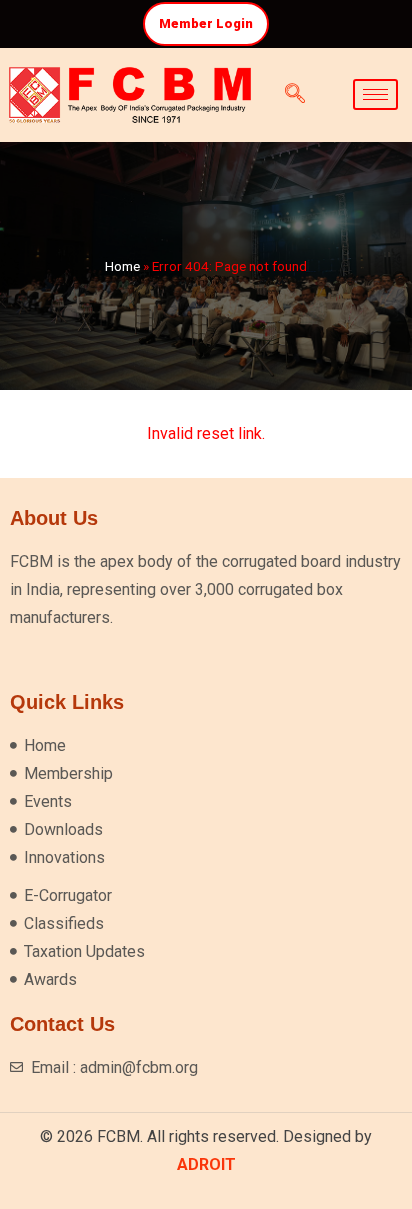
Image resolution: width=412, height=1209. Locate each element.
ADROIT (206, 1164)
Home (122, 266)
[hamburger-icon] (375, 94)
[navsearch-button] (295, 95)
